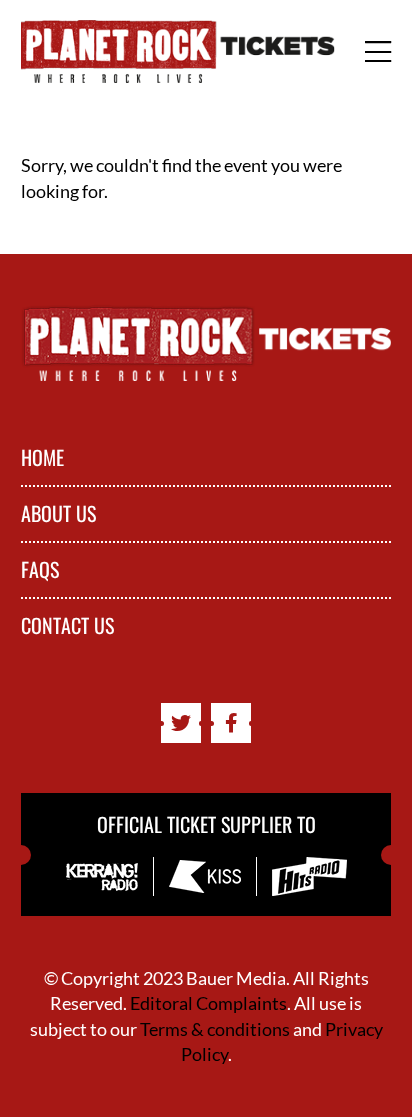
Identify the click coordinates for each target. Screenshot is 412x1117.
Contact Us (67, 626)
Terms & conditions (215, 1029)
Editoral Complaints (208, 1003)
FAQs (40, 570)
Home (42, 458)
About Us (58, 514)
